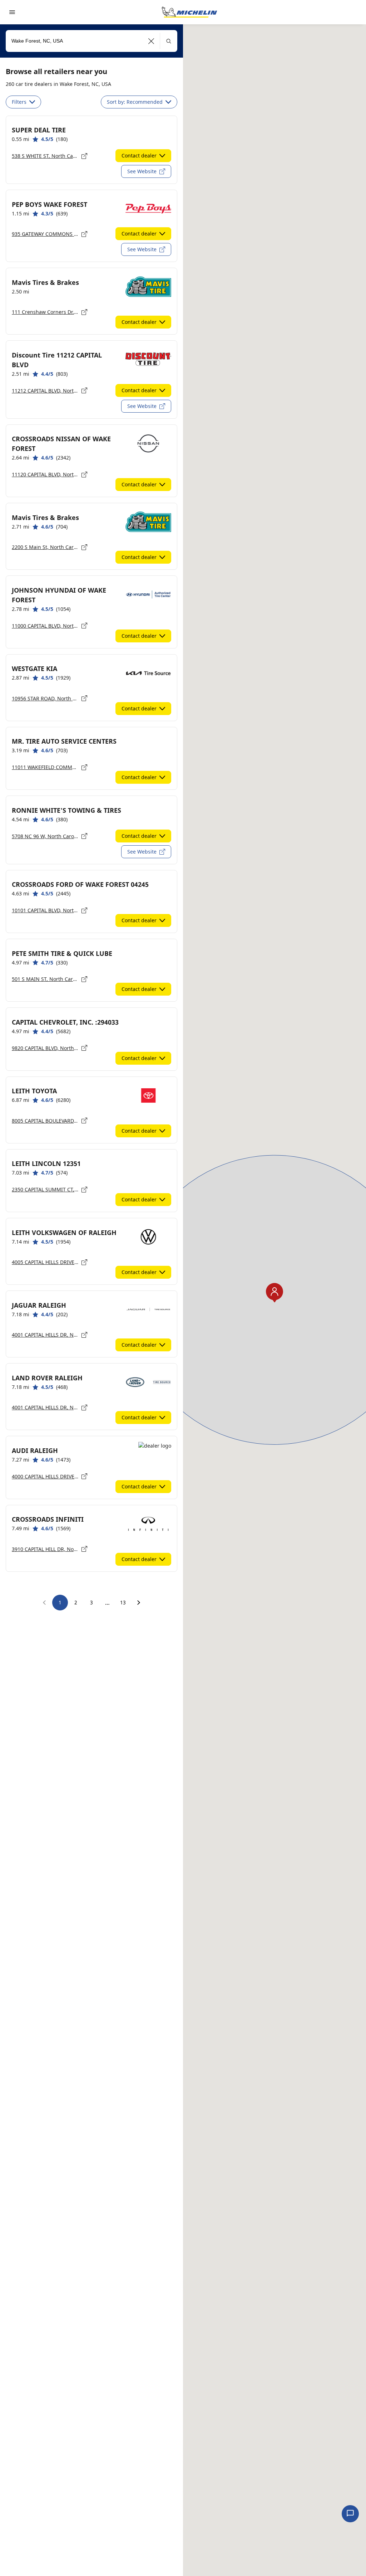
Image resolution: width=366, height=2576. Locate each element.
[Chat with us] (350, 2514)
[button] (151, 41)
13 (123, 1602)
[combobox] (91, 41)
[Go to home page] (189, 12)
